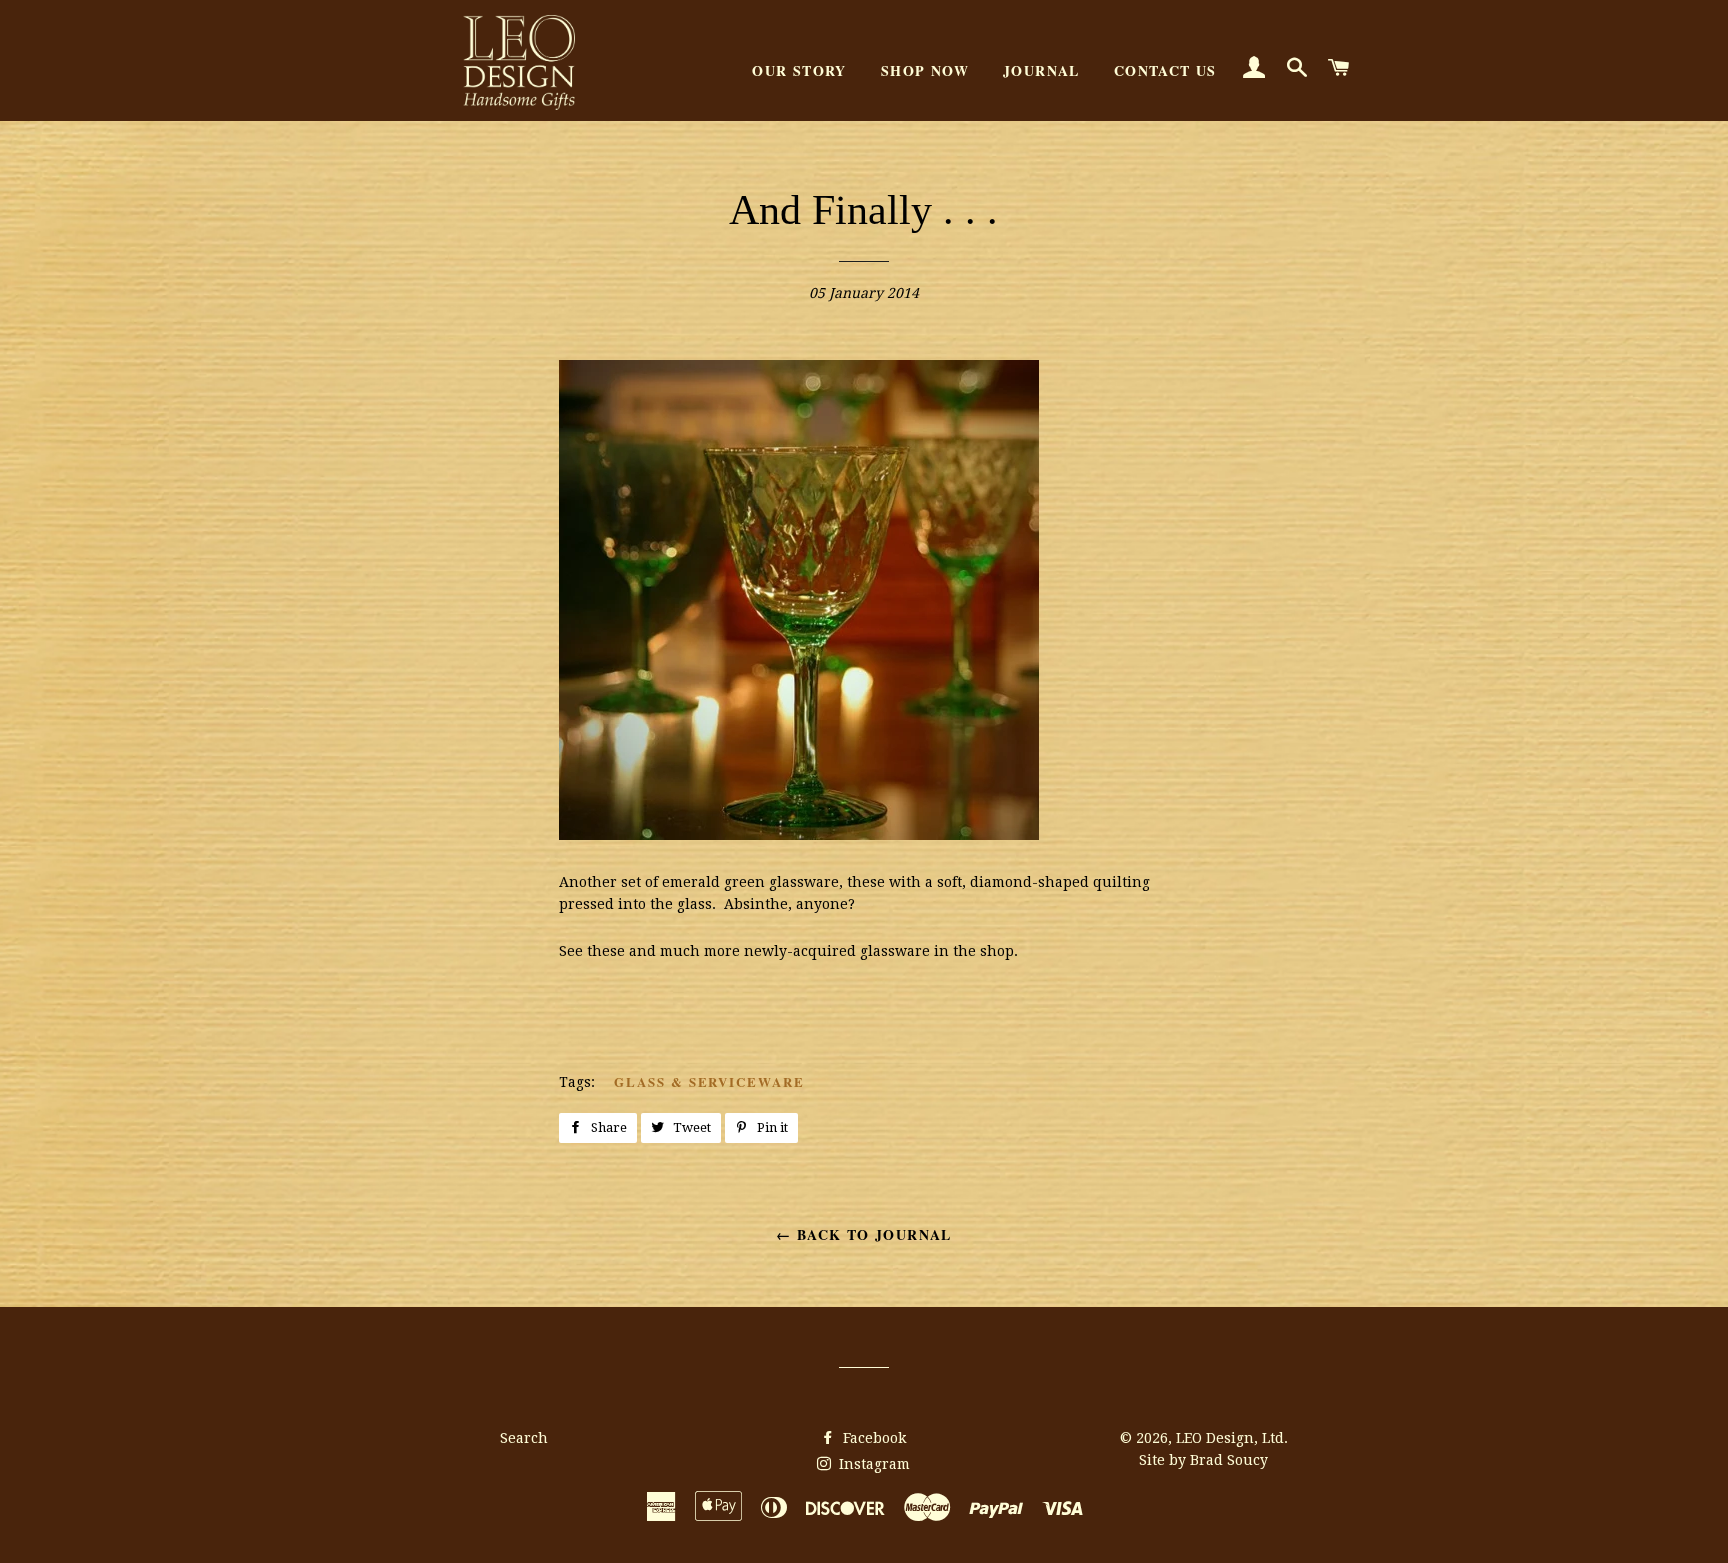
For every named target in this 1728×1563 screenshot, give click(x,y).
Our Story (799, 70)
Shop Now (925, 70)
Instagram (872, 1464)
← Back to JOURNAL (864, 1234)
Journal (1041, 70)
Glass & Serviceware (709, 1081)
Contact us (1165, 70)
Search (524, 1438)
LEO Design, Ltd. (1232, 1438)
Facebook (872, 1438)
